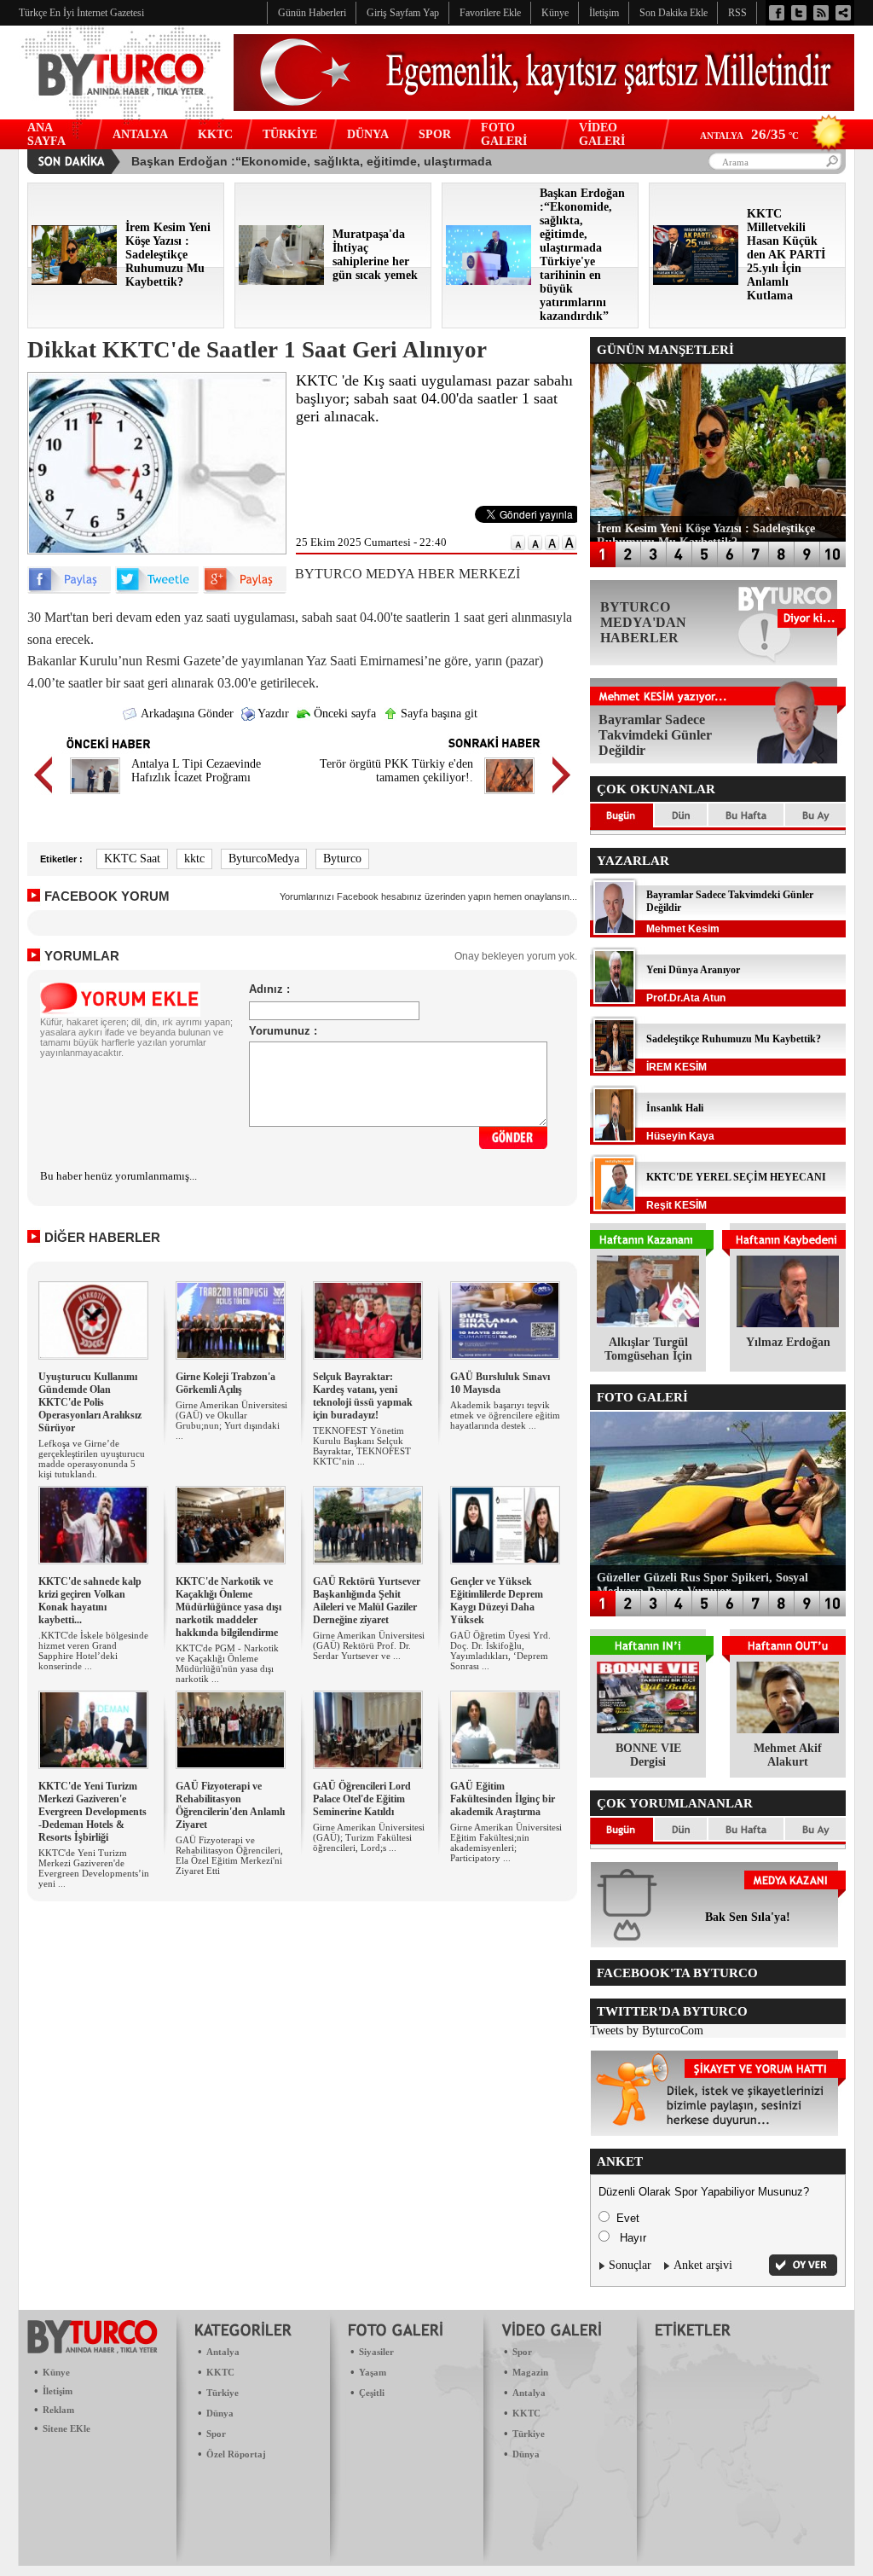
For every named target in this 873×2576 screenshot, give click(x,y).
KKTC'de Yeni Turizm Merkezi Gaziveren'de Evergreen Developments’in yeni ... (94, 1868)
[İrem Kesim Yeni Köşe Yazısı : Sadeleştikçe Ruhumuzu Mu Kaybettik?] (74, 281)
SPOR (435, 134)
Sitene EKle (66, 2428)
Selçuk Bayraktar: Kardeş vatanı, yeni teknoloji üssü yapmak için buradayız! (363, 1396)
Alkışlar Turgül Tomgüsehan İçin (648, 1349)
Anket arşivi (703, 2265)
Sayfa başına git (437, 714)
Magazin (530, 2372)
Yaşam (373, 2372)
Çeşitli (372, 2393)
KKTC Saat (132, 859)
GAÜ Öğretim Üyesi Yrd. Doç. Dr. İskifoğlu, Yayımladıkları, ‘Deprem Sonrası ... (500, 1651)
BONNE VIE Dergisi (648, 1755)
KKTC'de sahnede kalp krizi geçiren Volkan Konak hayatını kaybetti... (90, 1601)
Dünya (220, 2413)
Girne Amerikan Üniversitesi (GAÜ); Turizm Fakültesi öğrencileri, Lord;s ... (369, 1837)
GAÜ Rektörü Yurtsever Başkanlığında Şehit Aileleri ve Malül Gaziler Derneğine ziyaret (367, 1601)
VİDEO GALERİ (602, 134)
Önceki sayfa (343, 714)
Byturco (342, 859)
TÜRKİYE (290, 134)
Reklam (58, 2410)
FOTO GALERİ (504, 134)
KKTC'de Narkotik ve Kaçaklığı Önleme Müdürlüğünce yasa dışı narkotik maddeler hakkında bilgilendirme (228, 1607)
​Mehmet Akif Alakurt (788, 1755)
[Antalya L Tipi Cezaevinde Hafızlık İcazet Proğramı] (95, 796)
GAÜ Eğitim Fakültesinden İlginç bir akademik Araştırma (503, 1799)
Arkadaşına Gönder (186, 714)
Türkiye (223, 2393)
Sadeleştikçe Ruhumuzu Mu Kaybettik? (734, 1039)
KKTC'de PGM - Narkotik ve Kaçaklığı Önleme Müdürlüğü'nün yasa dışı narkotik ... (227, 1663)
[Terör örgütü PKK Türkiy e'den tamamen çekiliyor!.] (509, 796)
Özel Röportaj (236, 2454)
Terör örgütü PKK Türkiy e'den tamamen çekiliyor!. (396, 771)
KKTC (215, 134)
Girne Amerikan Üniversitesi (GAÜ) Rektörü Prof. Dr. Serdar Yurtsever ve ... (369, 1645)
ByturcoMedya (264, 859)
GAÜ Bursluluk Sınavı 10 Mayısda (500, 1383)
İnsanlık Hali (675, 1108)
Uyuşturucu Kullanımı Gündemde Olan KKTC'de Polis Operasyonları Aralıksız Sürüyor (90, 1402)
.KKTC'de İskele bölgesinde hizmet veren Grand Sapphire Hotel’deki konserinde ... (93, 1651)
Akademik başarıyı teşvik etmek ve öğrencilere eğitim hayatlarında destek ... (505, 1415)
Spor (216, 2434)
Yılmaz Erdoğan (788, 1342)
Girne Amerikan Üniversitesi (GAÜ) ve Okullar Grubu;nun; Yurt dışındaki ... (231, 1420)
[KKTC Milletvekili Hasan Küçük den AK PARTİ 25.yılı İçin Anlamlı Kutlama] (696, 281)
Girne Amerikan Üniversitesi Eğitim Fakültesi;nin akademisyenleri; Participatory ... (506, 1842)
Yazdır (272, 714)
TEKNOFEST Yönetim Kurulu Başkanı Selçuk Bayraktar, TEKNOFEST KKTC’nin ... (362, 1446)
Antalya (223, 2352)
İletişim (58, 2391)
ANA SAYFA (46, 134)
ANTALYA (140, 134)
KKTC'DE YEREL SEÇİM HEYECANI (736, 1177)
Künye (56, 2372)
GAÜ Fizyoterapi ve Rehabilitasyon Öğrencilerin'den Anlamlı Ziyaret (230, 1805)
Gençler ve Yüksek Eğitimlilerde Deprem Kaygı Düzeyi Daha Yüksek (497, 1601)
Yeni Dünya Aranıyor (693, 970)
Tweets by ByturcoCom (647, 2031)
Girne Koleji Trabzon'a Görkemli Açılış (225, 1383)
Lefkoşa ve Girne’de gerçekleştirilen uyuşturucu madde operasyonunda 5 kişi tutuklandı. (92, 1459)
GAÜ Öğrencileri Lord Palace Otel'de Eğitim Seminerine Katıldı (362, 1799)
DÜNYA (368, 134)
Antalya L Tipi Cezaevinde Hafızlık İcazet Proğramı (196, 771)
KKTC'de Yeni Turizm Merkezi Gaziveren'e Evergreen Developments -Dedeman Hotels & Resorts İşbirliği (93, 1812)
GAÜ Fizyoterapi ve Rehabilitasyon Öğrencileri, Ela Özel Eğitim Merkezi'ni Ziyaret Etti (229, 1855)
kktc (194, 859)
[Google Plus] (245, 590)
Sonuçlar (630, 2265)
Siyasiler (376, 2352)
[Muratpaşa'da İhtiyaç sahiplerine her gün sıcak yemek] (281, 281)
